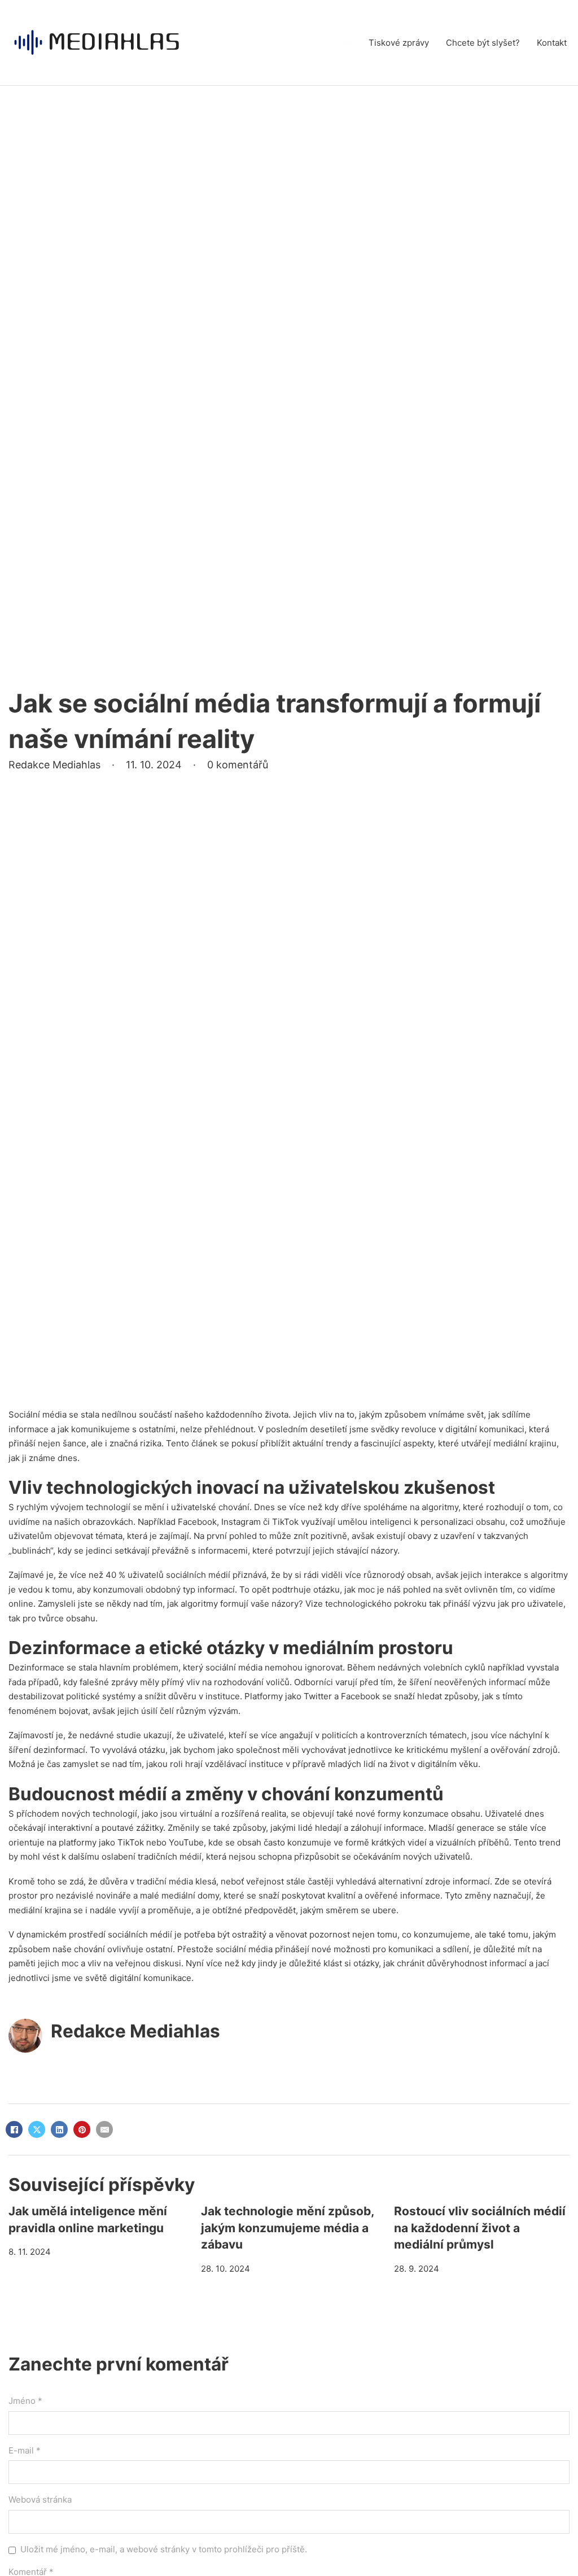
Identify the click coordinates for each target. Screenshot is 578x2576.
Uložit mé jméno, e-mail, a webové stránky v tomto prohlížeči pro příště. (164, 2549)
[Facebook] (14, 2129)
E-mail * (25, 2450)
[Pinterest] (82, 2129)
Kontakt (552, 43)
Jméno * (25, 2401)
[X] (37, 2129)
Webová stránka (40, 2500)
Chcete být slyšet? (483, 43)
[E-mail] (104, 2129)
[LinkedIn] (59, 2129)
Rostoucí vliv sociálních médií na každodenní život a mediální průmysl (480, 2228)
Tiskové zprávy (399, 43)
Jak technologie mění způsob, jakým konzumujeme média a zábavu (287, 2228)
